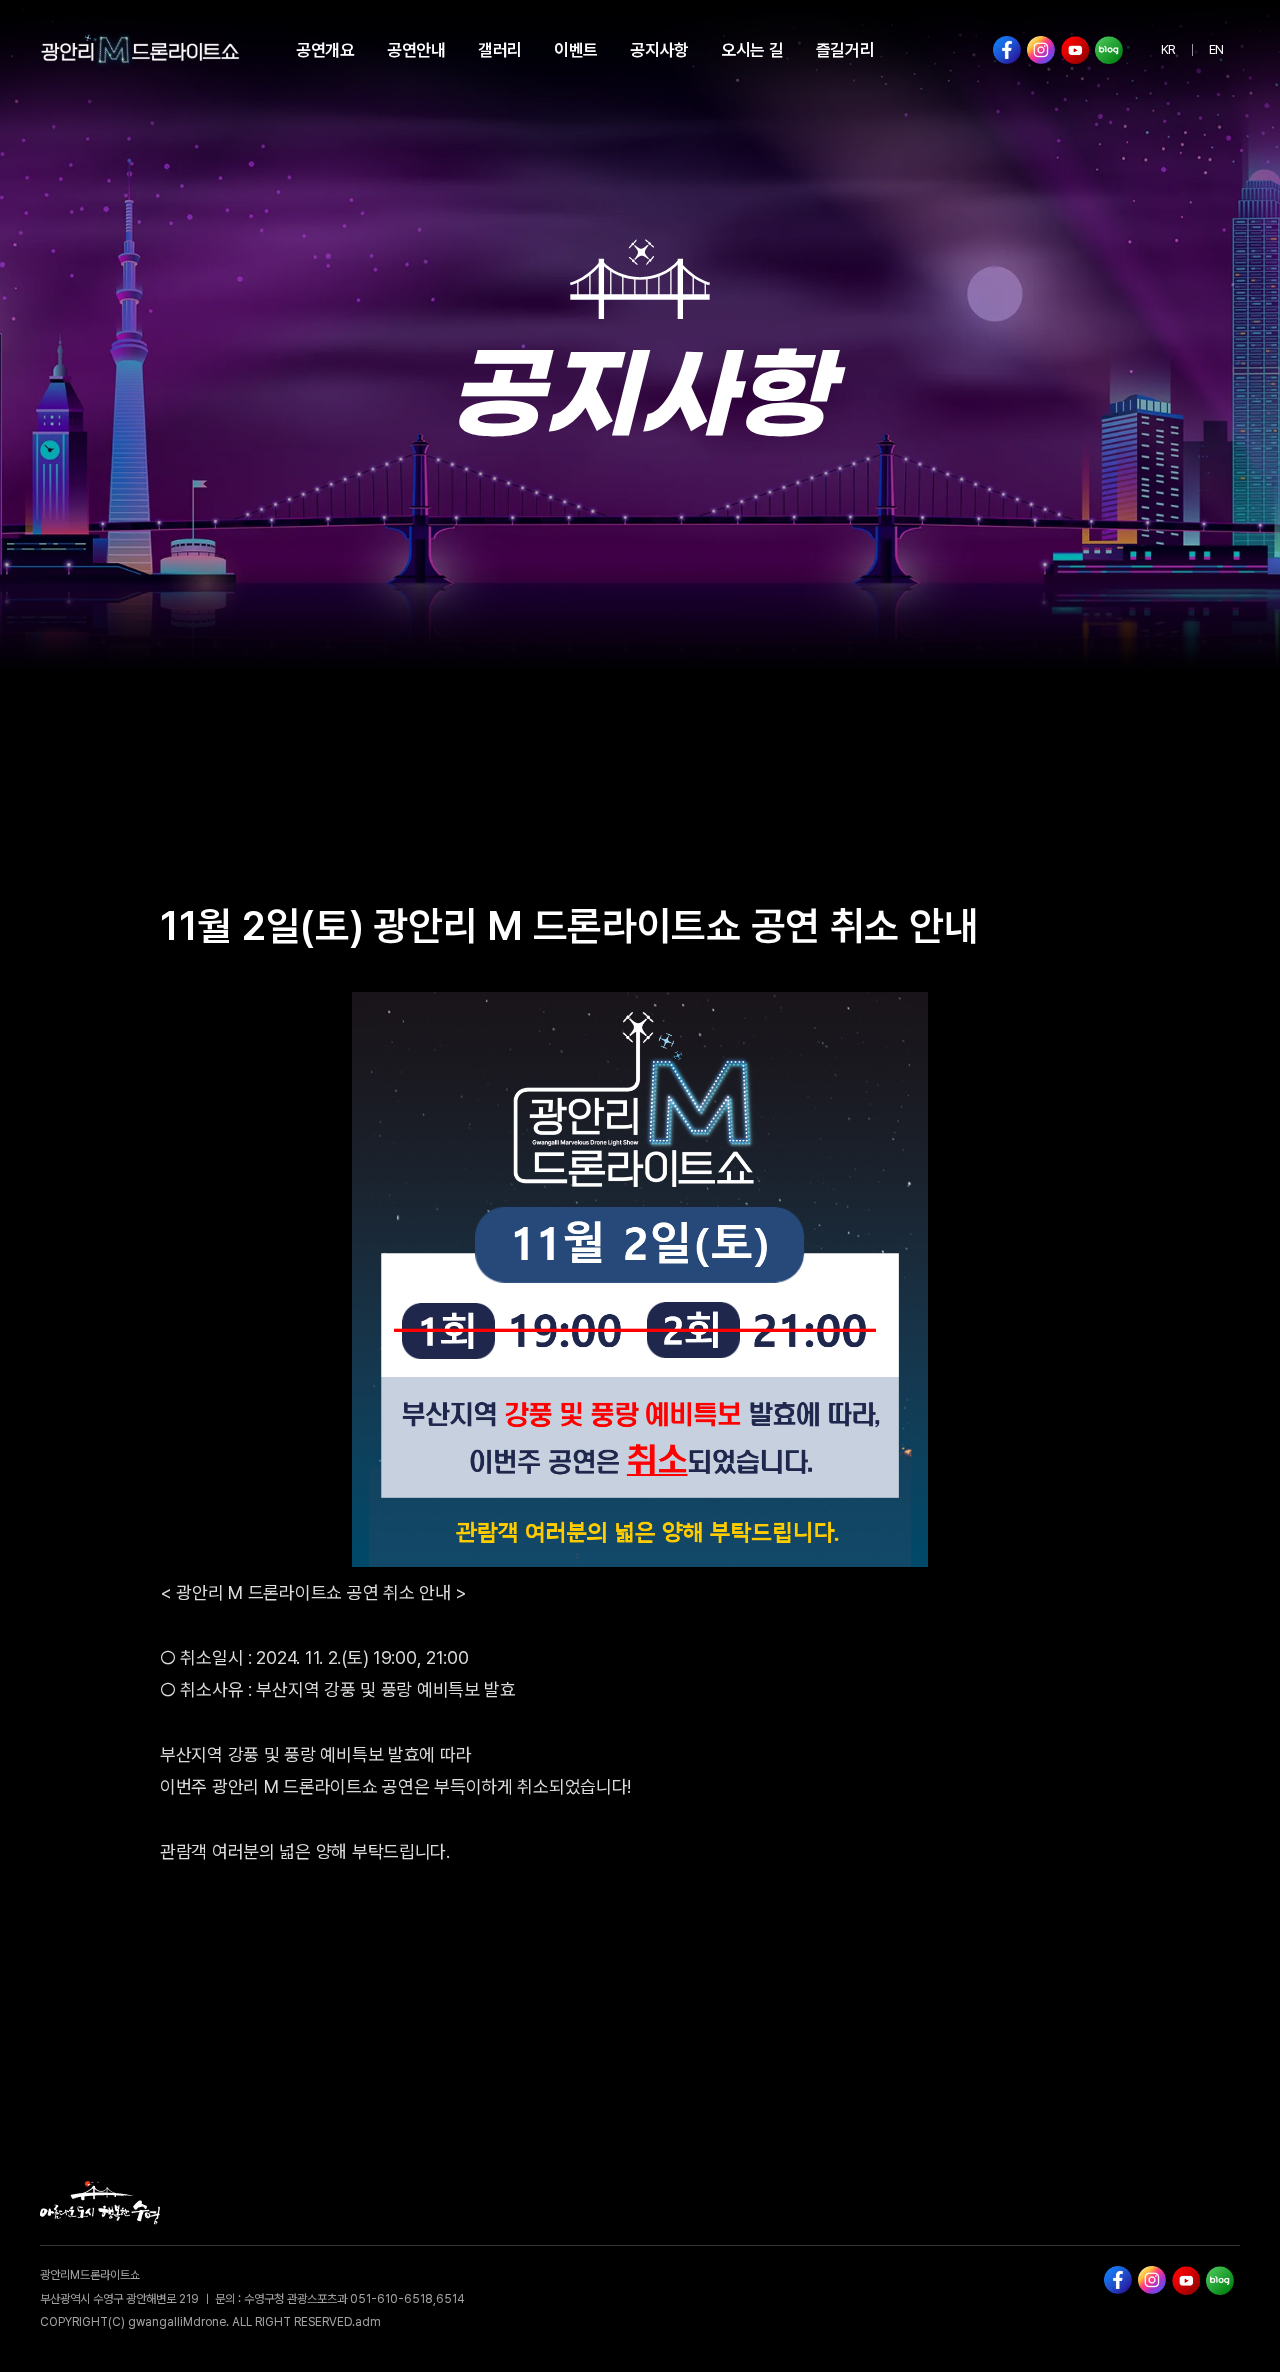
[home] (140, 50)
